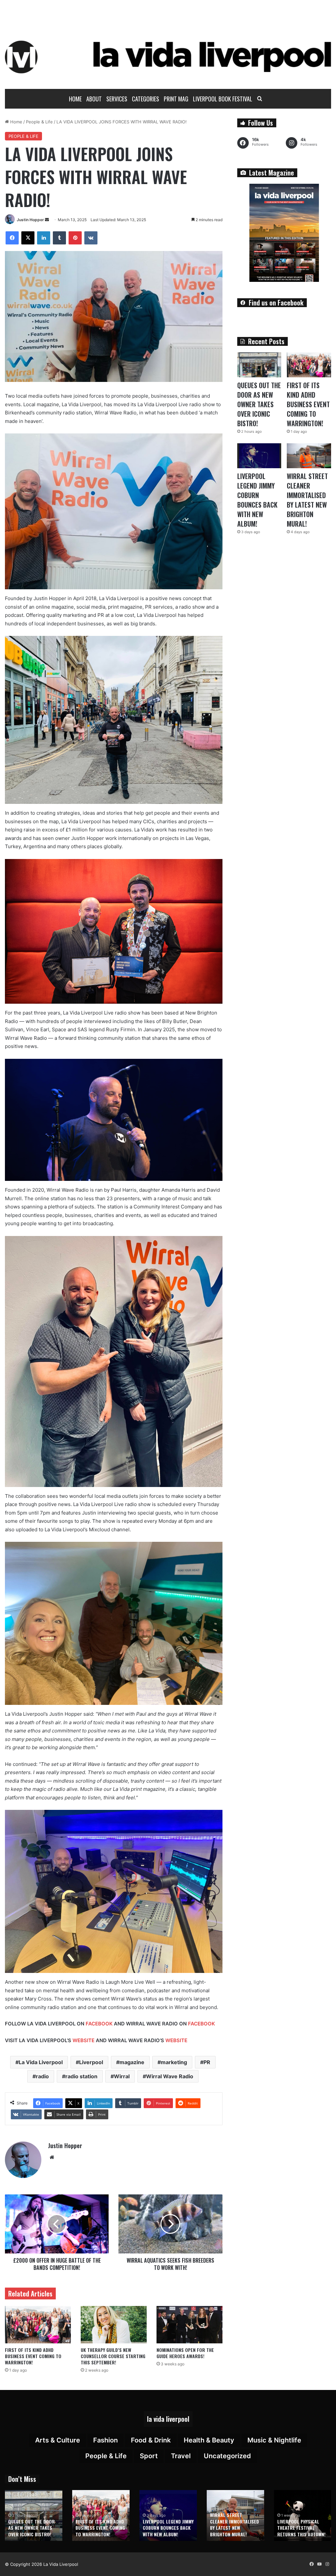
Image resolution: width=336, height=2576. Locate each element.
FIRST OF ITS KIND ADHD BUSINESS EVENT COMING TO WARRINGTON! (33, 2356)
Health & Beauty (209, 2440)
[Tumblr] (59, 238)
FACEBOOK (99, 2024)
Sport (149, 2456)
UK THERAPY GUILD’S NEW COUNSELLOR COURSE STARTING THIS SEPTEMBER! (113, 2356)
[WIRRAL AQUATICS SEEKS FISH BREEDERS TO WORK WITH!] (170, 2224)
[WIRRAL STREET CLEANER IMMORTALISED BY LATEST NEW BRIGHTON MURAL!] (309, 456)
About (94, 99)
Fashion (105, 2440)
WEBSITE (84, 2040)
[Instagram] (327, 2564)
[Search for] (260, 99)
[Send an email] (47, 220)
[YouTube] (319, 2564)
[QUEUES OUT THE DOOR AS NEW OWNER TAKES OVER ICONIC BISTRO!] (259, 365)
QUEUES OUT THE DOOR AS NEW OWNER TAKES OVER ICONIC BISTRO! (259, 404)
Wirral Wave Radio (170, 2076)
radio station (81, 2076)
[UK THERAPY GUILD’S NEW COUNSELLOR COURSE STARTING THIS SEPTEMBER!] (114, 2325)
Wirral (122, 2076)
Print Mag (176, 99)
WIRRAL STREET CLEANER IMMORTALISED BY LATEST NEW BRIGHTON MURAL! (307, 500)
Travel (181, 2456)
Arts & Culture (58, 2440)
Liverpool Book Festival (223, 99)
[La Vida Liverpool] (168, 57)
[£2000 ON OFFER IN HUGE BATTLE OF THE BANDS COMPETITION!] (57, 2224)
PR (207, 2062)
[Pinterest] (75, 238)
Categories (146, 99)
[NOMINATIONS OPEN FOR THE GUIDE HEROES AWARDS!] (189, 2325)
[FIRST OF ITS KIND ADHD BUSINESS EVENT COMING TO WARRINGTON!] (38, 2325)
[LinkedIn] (44, 238)
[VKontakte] (91, 238)
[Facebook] (12, 238)
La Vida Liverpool (41, 2062)
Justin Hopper (30, 220)
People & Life (39, 122)
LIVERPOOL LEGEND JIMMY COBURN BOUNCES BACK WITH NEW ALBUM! (257, 500)
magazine (132, 2062)
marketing (174, 2062)
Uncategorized (227, 2456)
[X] (28, 238)
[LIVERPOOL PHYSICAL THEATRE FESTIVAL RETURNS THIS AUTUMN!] (303, 2515)
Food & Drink (151, 2440)
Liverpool (91, 2062)
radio (42, 2076)
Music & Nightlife (274, 2440)
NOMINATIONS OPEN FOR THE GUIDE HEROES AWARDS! (185, 2353)
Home (75, 99)
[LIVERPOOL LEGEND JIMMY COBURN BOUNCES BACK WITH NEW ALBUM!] (259, 456)
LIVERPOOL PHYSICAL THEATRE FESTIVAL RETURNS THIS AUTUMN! (301, 2528)
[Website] (52, 2157)
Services (117, 99)
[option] (34, 2515)
